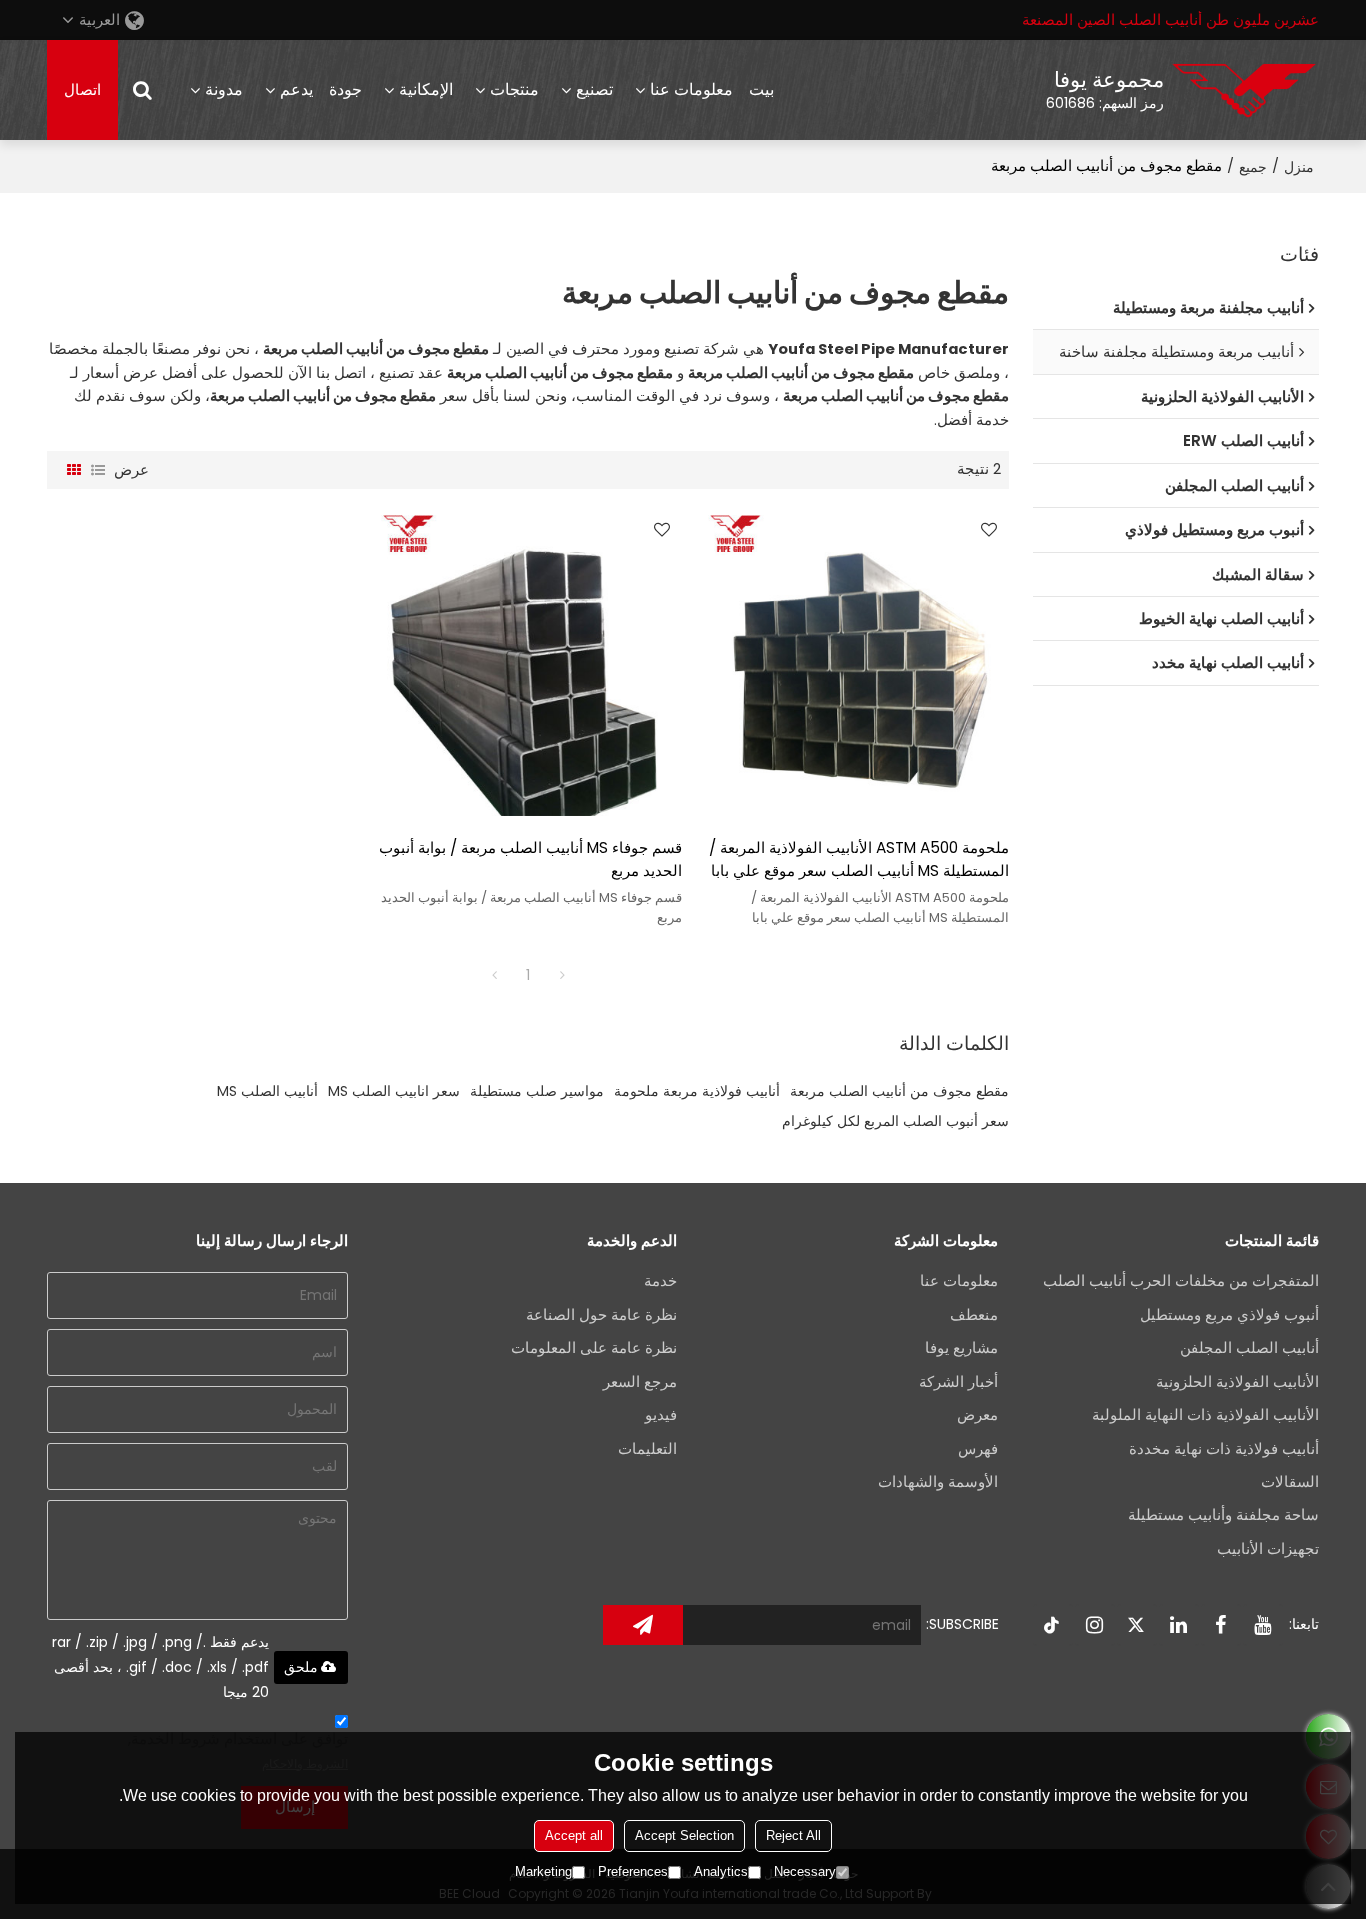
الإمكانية (426, 89)
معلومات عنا (691, 89)
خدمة (660, 1281)
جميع (1253, 167)
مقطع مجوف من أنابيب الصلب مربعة (899, 1091)
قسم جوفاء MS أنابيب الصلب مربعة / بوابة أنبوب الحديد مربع (530, 859)
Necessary (805, 1871)
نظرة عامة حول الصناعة (601, 1315)
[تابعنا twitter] (1137, 1625)
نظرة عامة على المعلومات (594, 1348)
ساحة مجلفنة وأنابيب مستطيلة (1223, 1515)
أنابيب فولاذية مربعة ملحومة (697, 1091)
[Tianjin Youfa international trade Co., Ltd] (1244, 90)
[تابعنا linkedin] (1179, 1625)
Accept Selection (684, 1835)
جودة (345, 89)
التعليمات (647, 1449)
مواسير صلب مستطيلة (537, 1091)
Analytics (721, 1871)
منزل (1299, 167)
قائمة (98, 470)
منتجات (514, 89)
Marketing (543, 1871)
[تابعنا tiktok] (1053, 1625)
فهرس (978, 1449)
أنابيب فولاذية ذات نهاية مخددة (1224, 1449)
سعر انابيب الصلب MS (394, 1091)
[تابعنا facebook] (1221, 1625)
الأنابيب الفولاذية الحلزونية (1237, 1382)
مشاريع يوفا (961, 1348)
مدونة (224, 89)
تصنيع (594, 89)
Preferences (633, 1871)
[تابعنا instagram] (1095, 1625)
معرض (977, 1415)
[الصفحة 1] (494, 975)
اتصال (82, 90)
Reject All (793, 1835)
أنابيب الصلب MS (267, 1091)
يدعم (296, 89)
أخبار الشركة (958, 1382)
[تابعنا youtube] (1263, 1625)
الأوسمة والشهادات (938, 1482)
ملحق (301, 1667)
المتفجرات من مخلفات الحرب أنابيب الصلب (1181, 1281)
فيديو (661, 1415)
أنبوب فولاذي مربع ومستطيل (1229, 1315)
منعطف (974, 1315)
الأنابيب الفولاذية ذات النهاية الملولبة (1205, 1415)
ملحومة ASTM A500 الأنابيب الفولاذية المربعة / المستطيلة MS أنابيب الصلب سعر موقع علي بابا (859, 859)
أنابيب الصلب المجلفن (1249, 1348)
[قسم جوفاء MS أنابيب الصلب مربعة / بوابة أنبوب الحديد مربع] (528, 662)
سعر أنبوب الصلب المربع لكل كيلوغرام (895, 1121)
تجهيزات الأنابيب (1268, 1549)
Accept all (574, 1835)
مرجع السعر (640, 1382)
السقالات (1290, 1482)
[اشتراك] (643, 1625)
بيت (761, 89)
